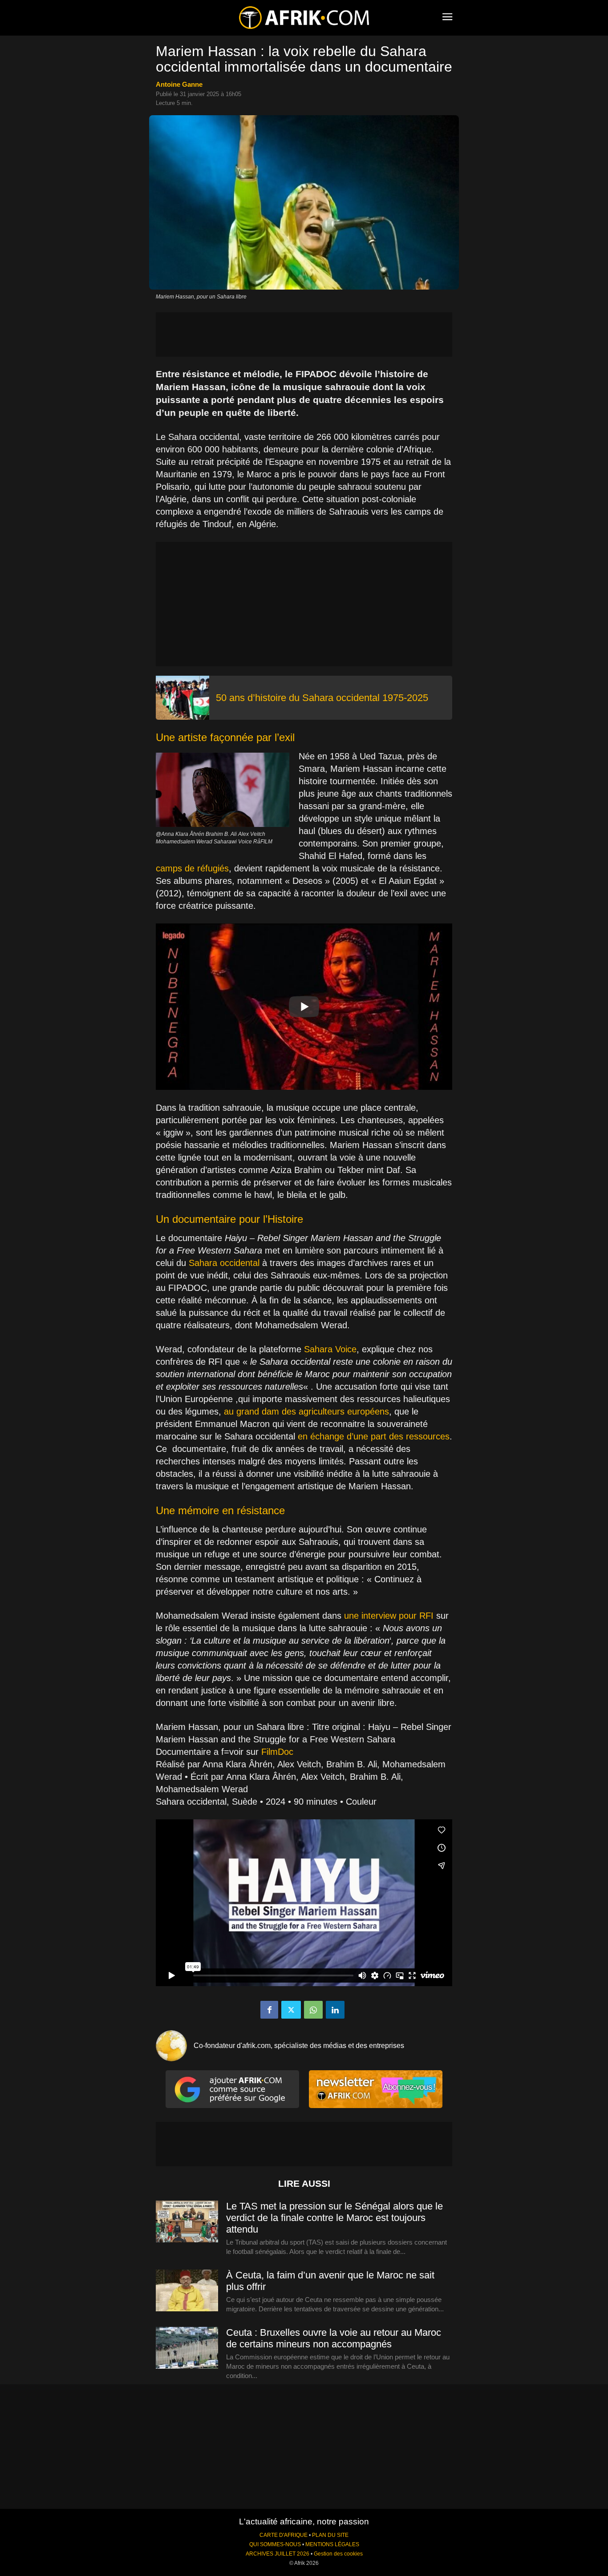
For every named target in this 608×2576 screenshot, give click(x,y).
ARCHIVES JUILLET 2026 (278, 2554)
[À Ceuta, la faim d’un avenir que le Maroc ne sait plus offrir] (187, 2291)
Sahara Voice (330, 1349)
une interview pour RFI (389, 1616)
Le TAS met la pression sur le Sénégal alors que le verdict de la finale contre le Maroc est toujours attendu (334, 2218)
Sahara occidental (224, 1263)
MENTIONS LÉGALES (332, 2544)
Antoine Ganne (179, 84)
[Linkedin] (335, 2010)
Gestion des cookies (338, 2554)
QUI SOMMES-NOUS (275, 2544)
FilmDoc (277, 1752)
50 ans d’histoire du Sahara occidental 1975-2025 (322, 698)
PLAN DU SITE (330, 2535)
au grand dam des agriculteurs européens (306, 1411)
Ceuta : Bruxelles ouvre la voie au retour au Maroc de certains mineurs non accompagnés (334, 2338)
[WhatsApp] (313, 2010)
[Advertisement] (304, 335)
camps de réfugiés (192, 868)
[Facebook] (269, 2010)
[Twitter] (291, 2010)
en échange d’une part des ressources (374, 1436)
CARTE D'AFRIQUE (284, 2535)
